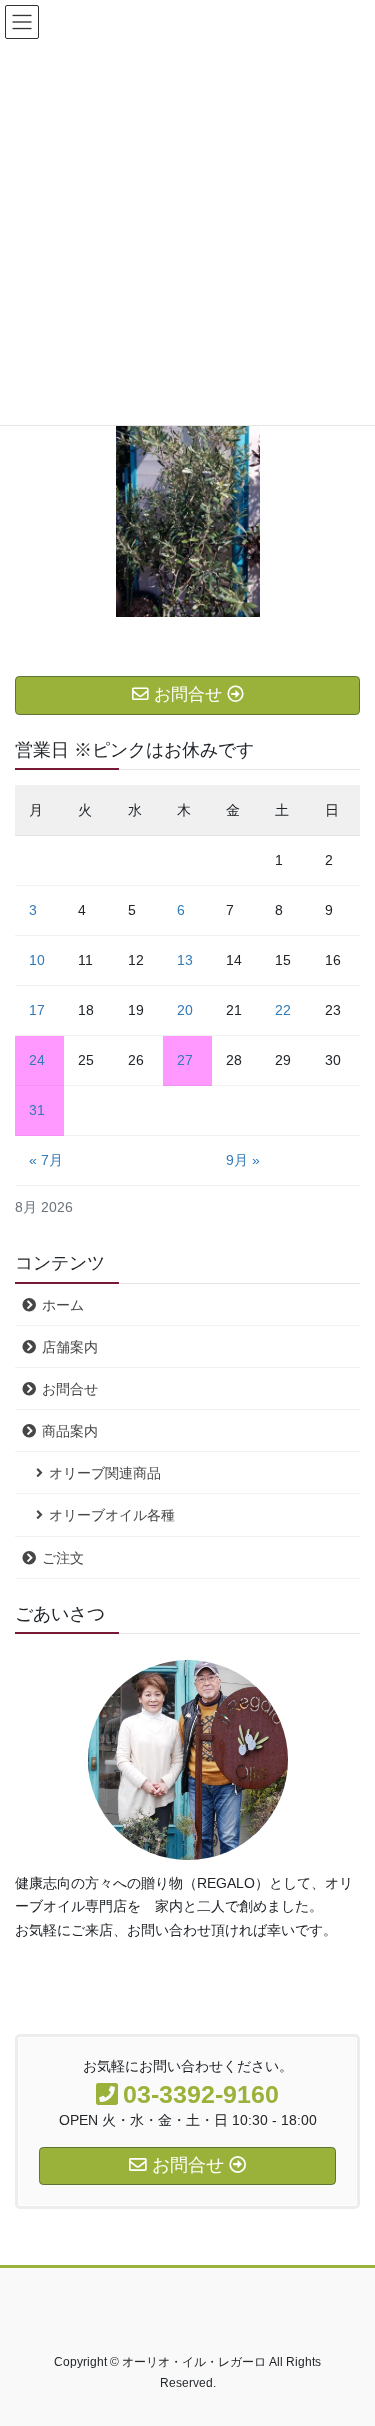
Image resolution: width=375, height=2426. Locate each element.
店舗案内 (70, 1347)
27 (185, 1060)
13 (185, 960)
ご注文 (63, 1558)
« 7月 (46, 1160)
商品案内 (70, 1431)
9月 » (243, 1160)
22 (283, 1010)
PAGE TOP (346, 2335)
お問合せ (70, 1389)
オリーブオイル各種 (112, 1515)
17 (37, 1010)
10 (37, 960)
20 (185, 1010)
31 (37, 1110)
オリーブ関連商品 (105, 1473)
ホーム (63, 1305)
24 (37, 1060)
